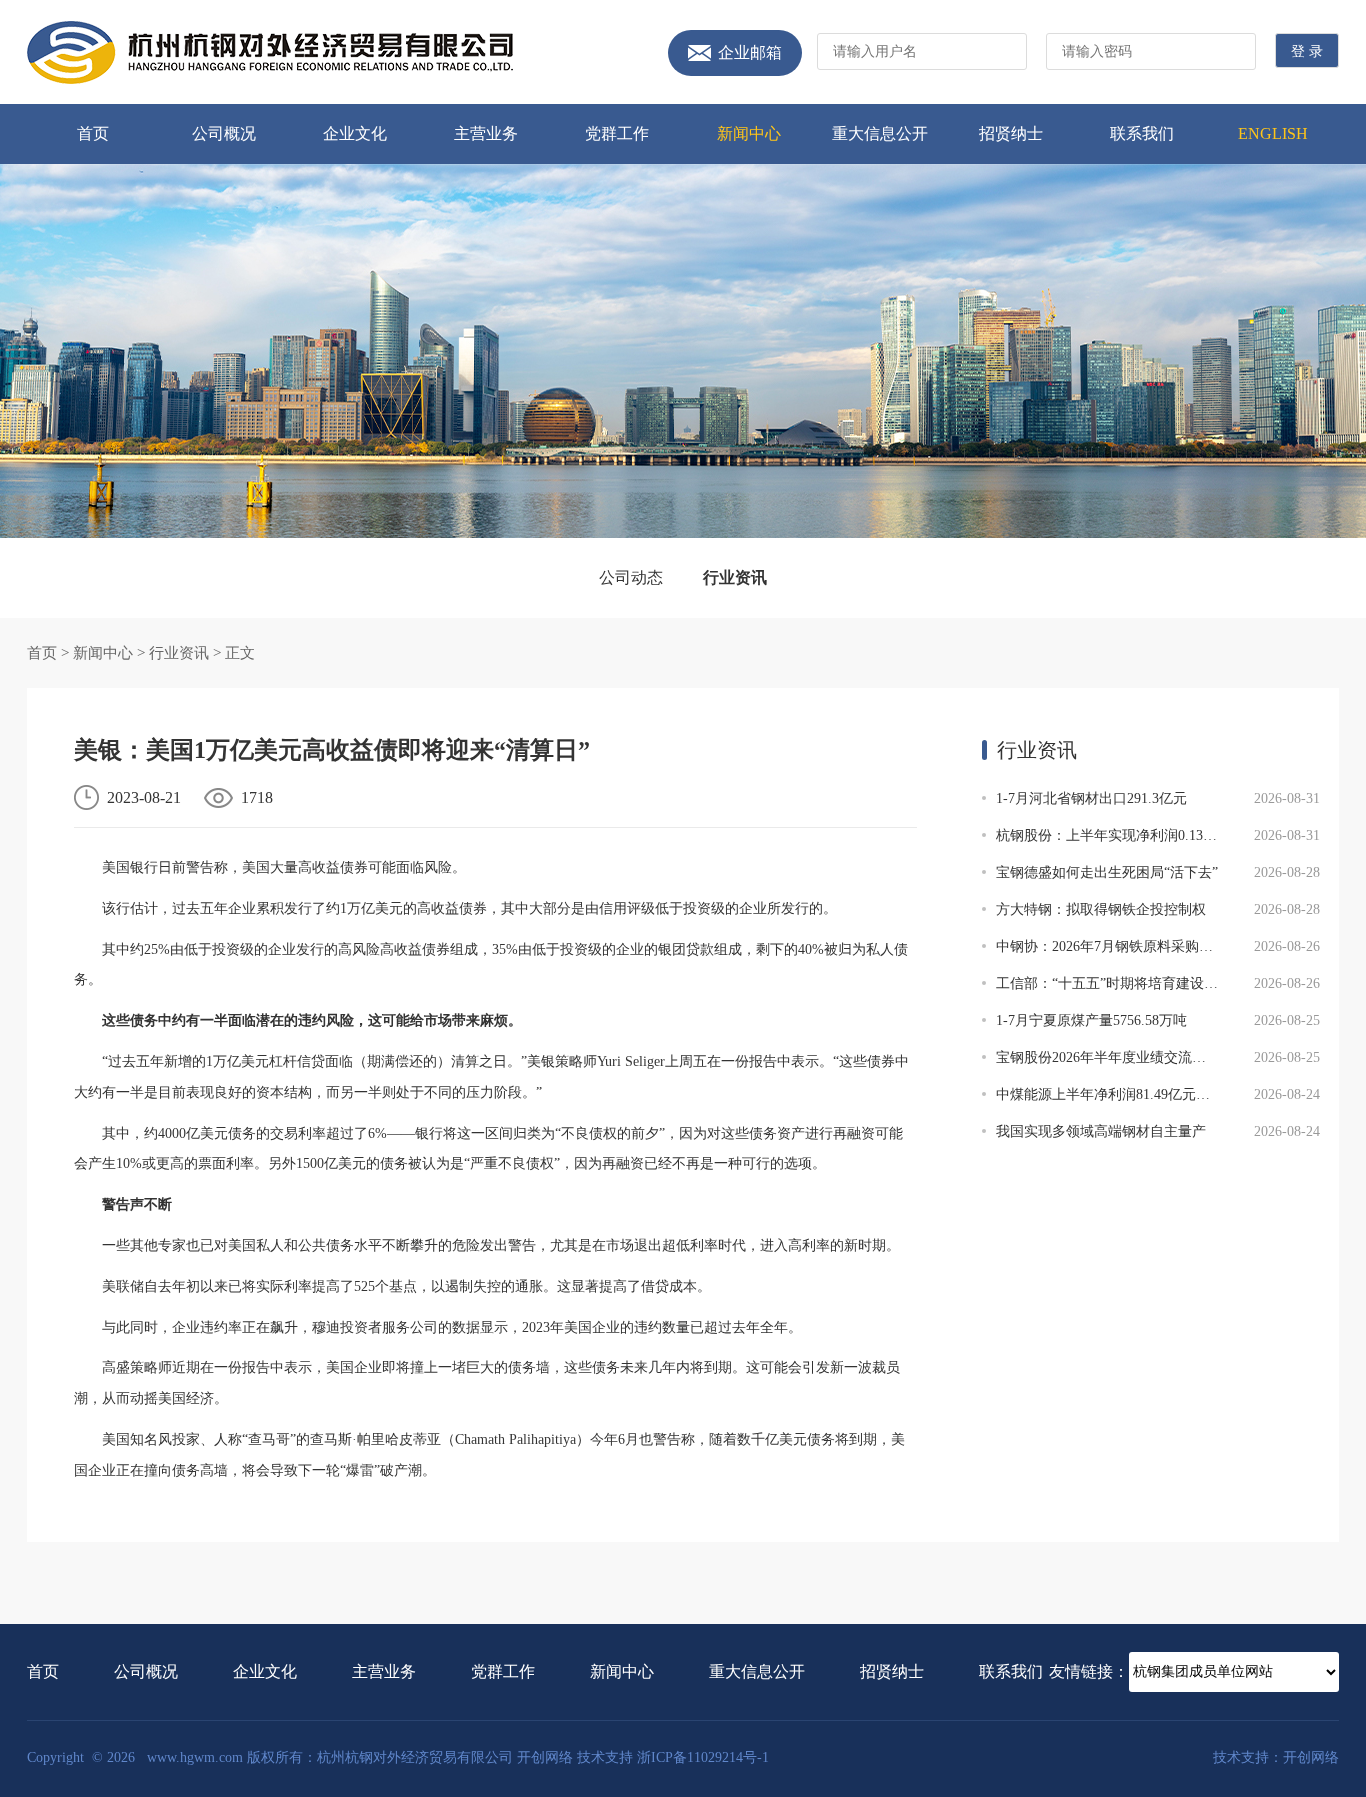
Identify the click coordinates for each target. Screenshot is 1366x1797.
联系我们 (1142, 133)
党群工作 (617, 133)
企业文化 (355, 133)
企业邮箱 (750, 53)
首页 (93, 133)
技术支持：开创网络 (1276, 1757)
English (1273, 133)
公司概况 (224, 133)
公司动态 (631, 577)
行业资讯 (735, 577)
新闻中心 (749, 133)
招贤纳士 (1011, 133)
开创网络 (545, 1757)
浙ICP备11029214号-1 (703, 1757)
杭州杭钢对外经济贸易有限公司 (270, 52)
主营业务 (486, 133)
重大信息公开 (880, 133)
